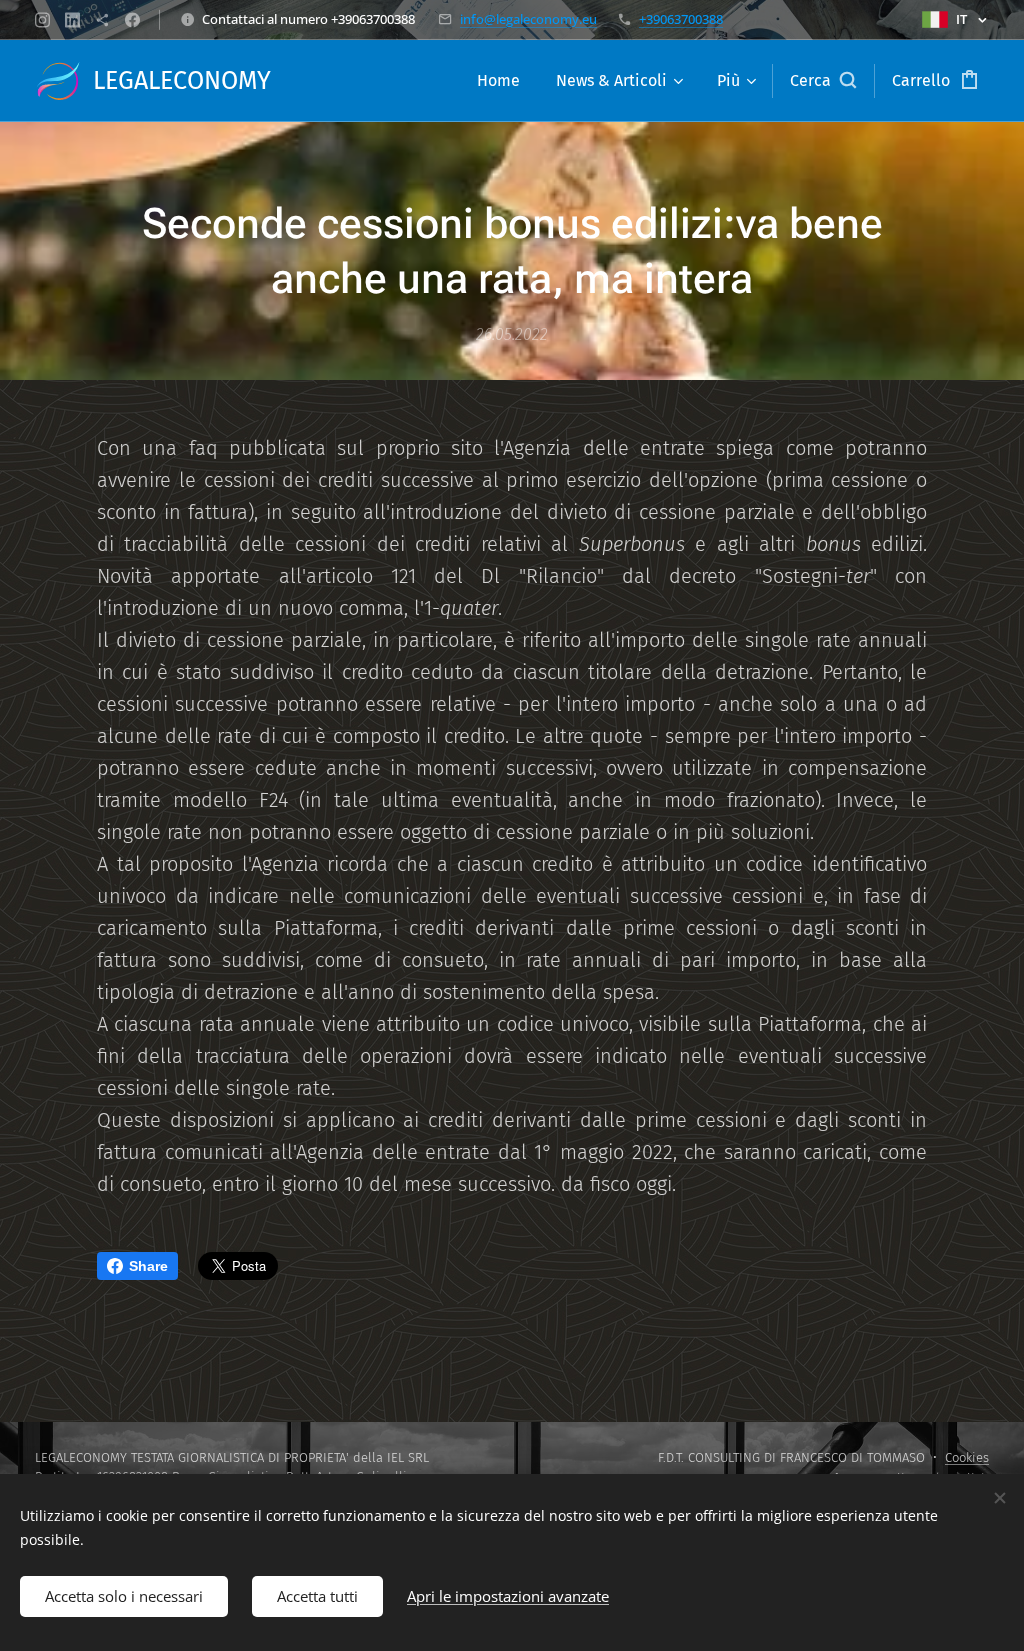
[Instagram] (42, 20)
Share (148, 1266)
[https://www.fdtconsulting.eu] (102, 20)
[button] (823, 81)
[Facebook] (132, 20)
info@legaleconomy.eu (528, 19)
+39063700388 (681, 19)
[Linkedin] (72, 20)
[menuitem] (498, 81)
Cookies (967, 1457)
